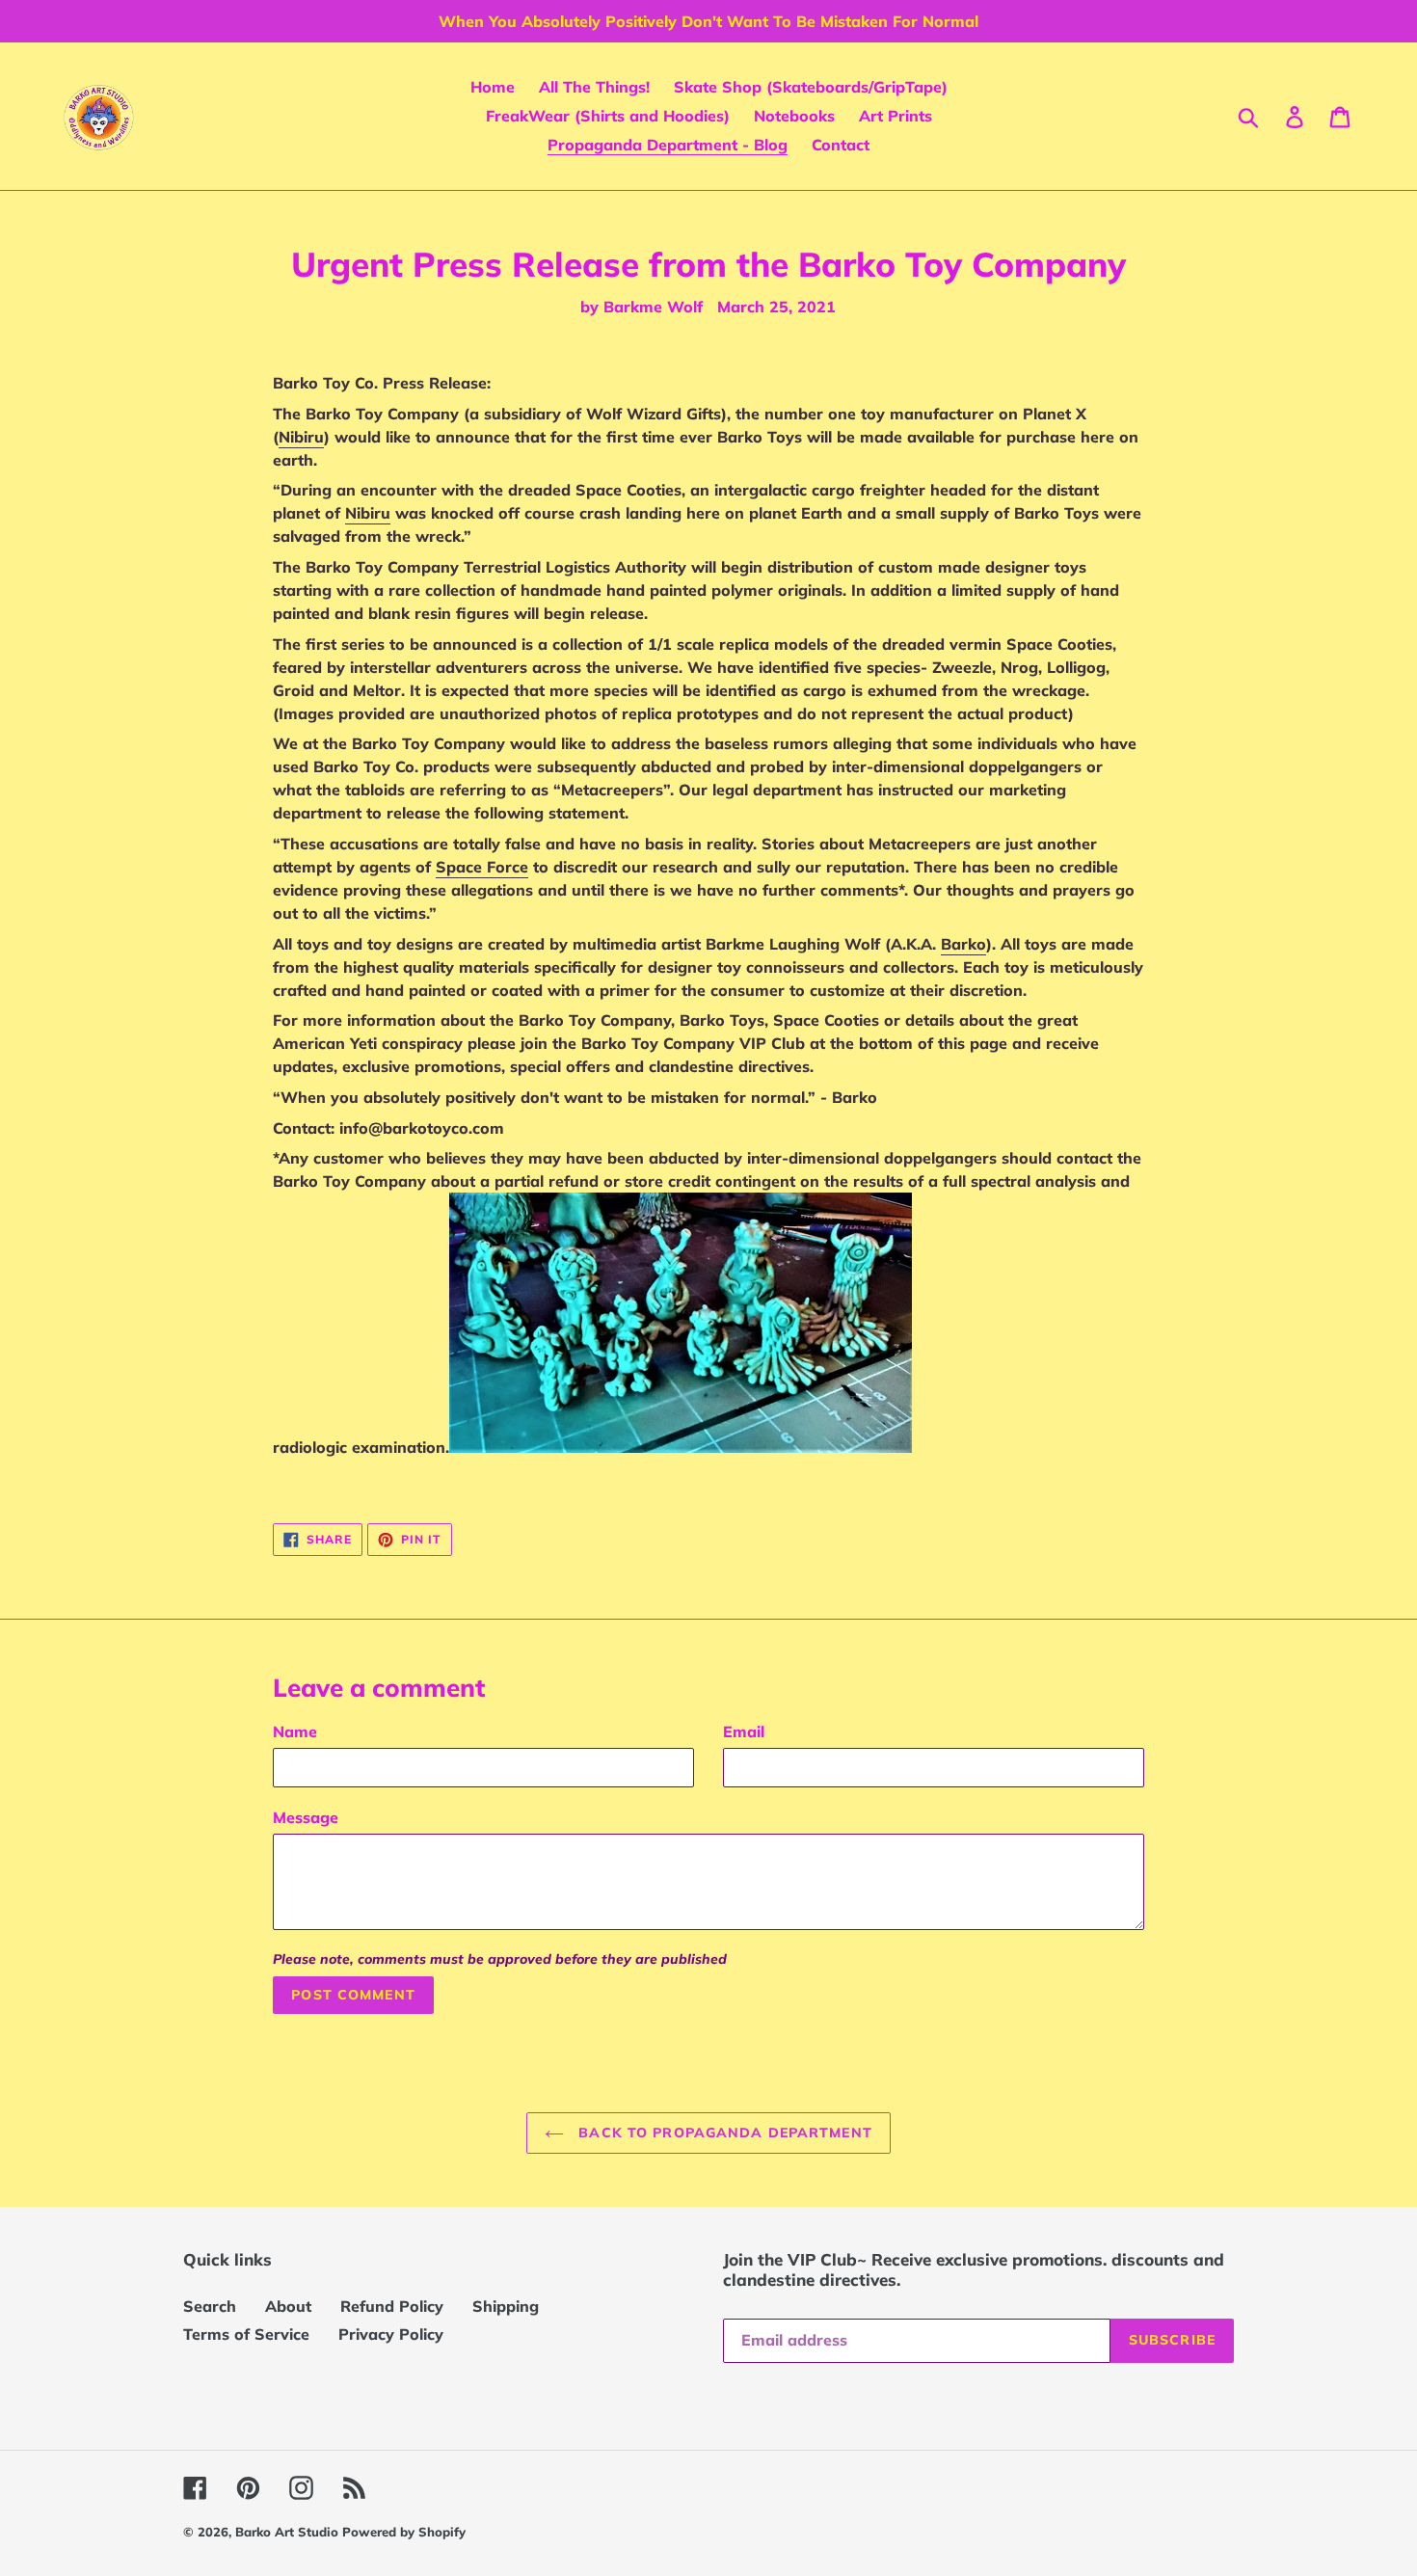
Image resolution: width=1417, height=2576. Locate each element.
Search (210, 2306)
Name (295, 1731)
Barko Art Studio (289, 2532)
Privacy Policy (391, 2334)
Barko (963, 944)
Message (306, 1817)
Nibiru (301, 437)
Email (744, 1731)
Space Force (482, 867)
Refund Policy (392, 2306)
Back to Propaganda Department (723, 2133)
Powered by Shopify (404, 2532)
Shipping (506, 2306)
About (288, 2306)
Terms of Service (246, 2334)
